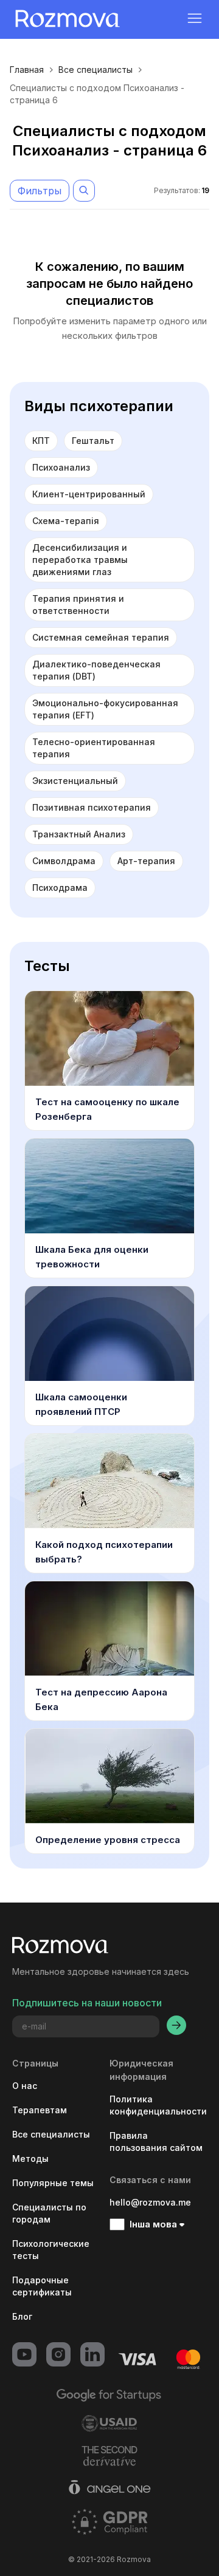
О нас (25, 2086)
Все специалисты (96, 70)
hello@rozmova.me (150, 2202)
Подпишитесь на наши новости (87, 2003)
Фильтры (40, 191)
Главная (27, 70)
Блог (22, 2316)
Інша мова (153, 2224)
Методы (30, 2159)
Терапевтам (40, 2110)
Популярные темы (53, 2183)
